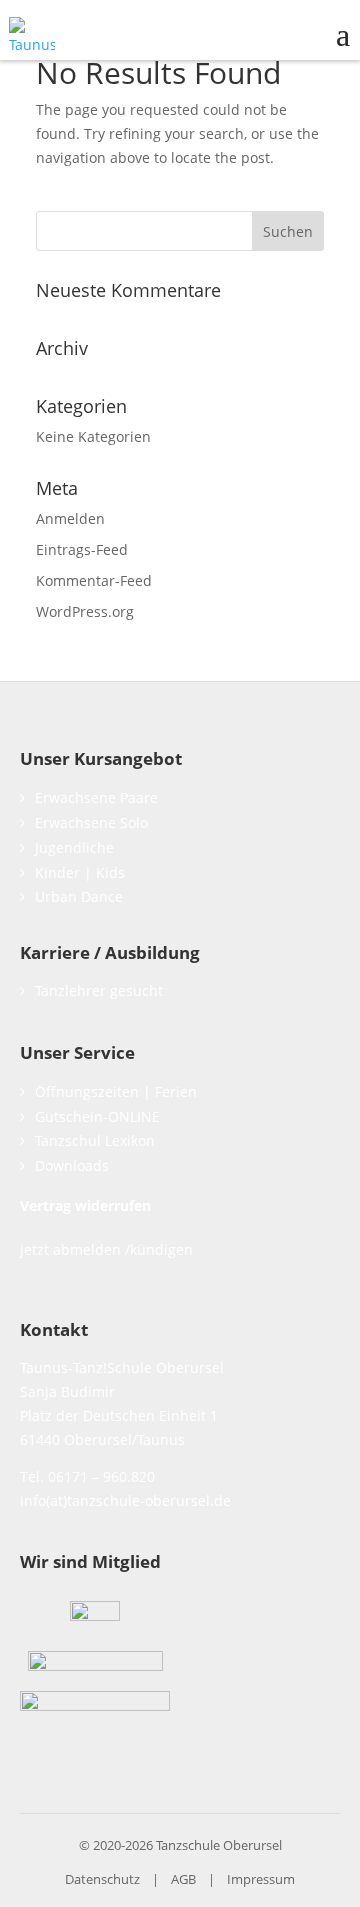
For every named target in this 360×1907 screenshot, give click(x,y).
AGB (183, 1879)
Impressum (261, 1879)
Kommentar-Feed (94, 580)
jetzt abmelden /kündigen (106, 1249)
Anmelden (70, 518)
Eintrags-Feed (82, 549)
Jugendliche (74, 847)
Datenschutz (102, 1879)
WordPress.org (85, 611)
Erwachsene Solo (91, 822)
